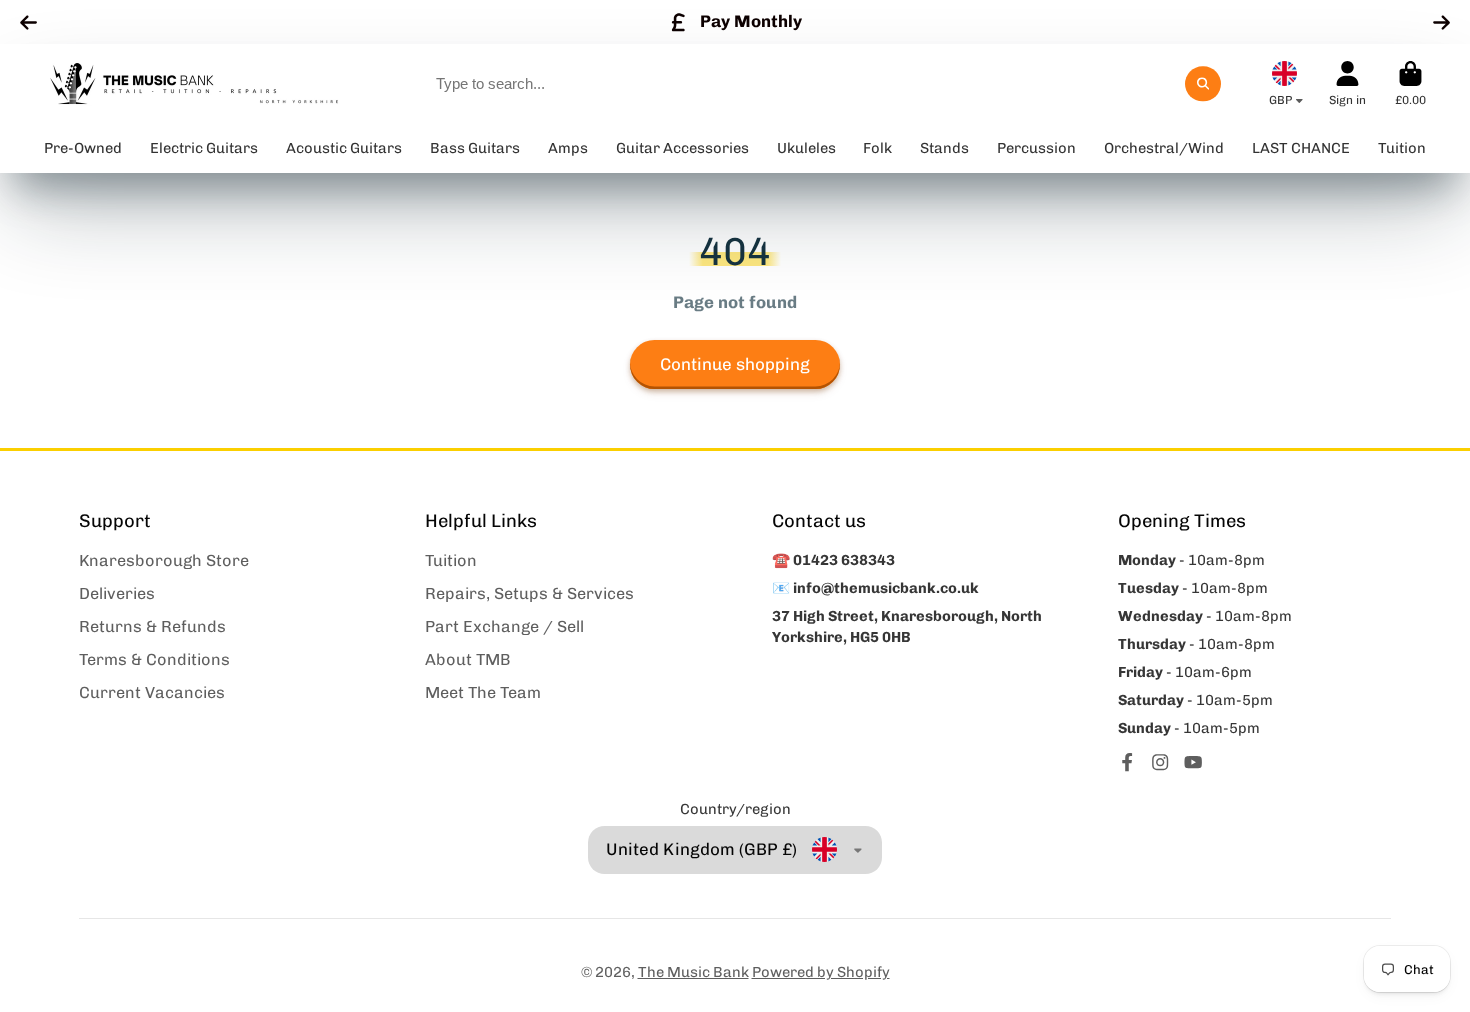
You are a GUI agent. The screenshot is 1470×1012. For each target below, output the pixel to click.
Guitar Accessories (682, 148)
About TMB (468, 659)
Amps (568, 148)
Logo (194, 83)
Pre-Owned (83, 148)
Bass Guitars (475, 148)
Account (1347, 84)
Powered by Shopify (821, 972)
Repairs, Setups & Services (529, 593)
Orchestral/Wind (1164, 148)
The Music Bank (693, 972)
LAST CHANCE (1301, 148)
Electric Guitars (204, 148)
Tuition (451, 560)
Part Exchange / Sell (504, 626)
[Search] (1202, 83)
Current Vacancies (152, 692)
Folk (877, 148)
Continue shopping (735, 364)
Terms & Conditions (154, 659)
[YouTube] (1193, 762)
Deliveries (117, 593)
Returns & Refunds (152, 626)
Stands (944, 148)
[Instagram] (1160, 762)
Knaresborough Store (164, 560)
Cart (1410, 84)
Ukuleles (806, 148)
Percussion (1036, 148)
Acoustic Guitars (344, 148)
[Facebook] (1127, 762)
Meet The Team (483, 692)
